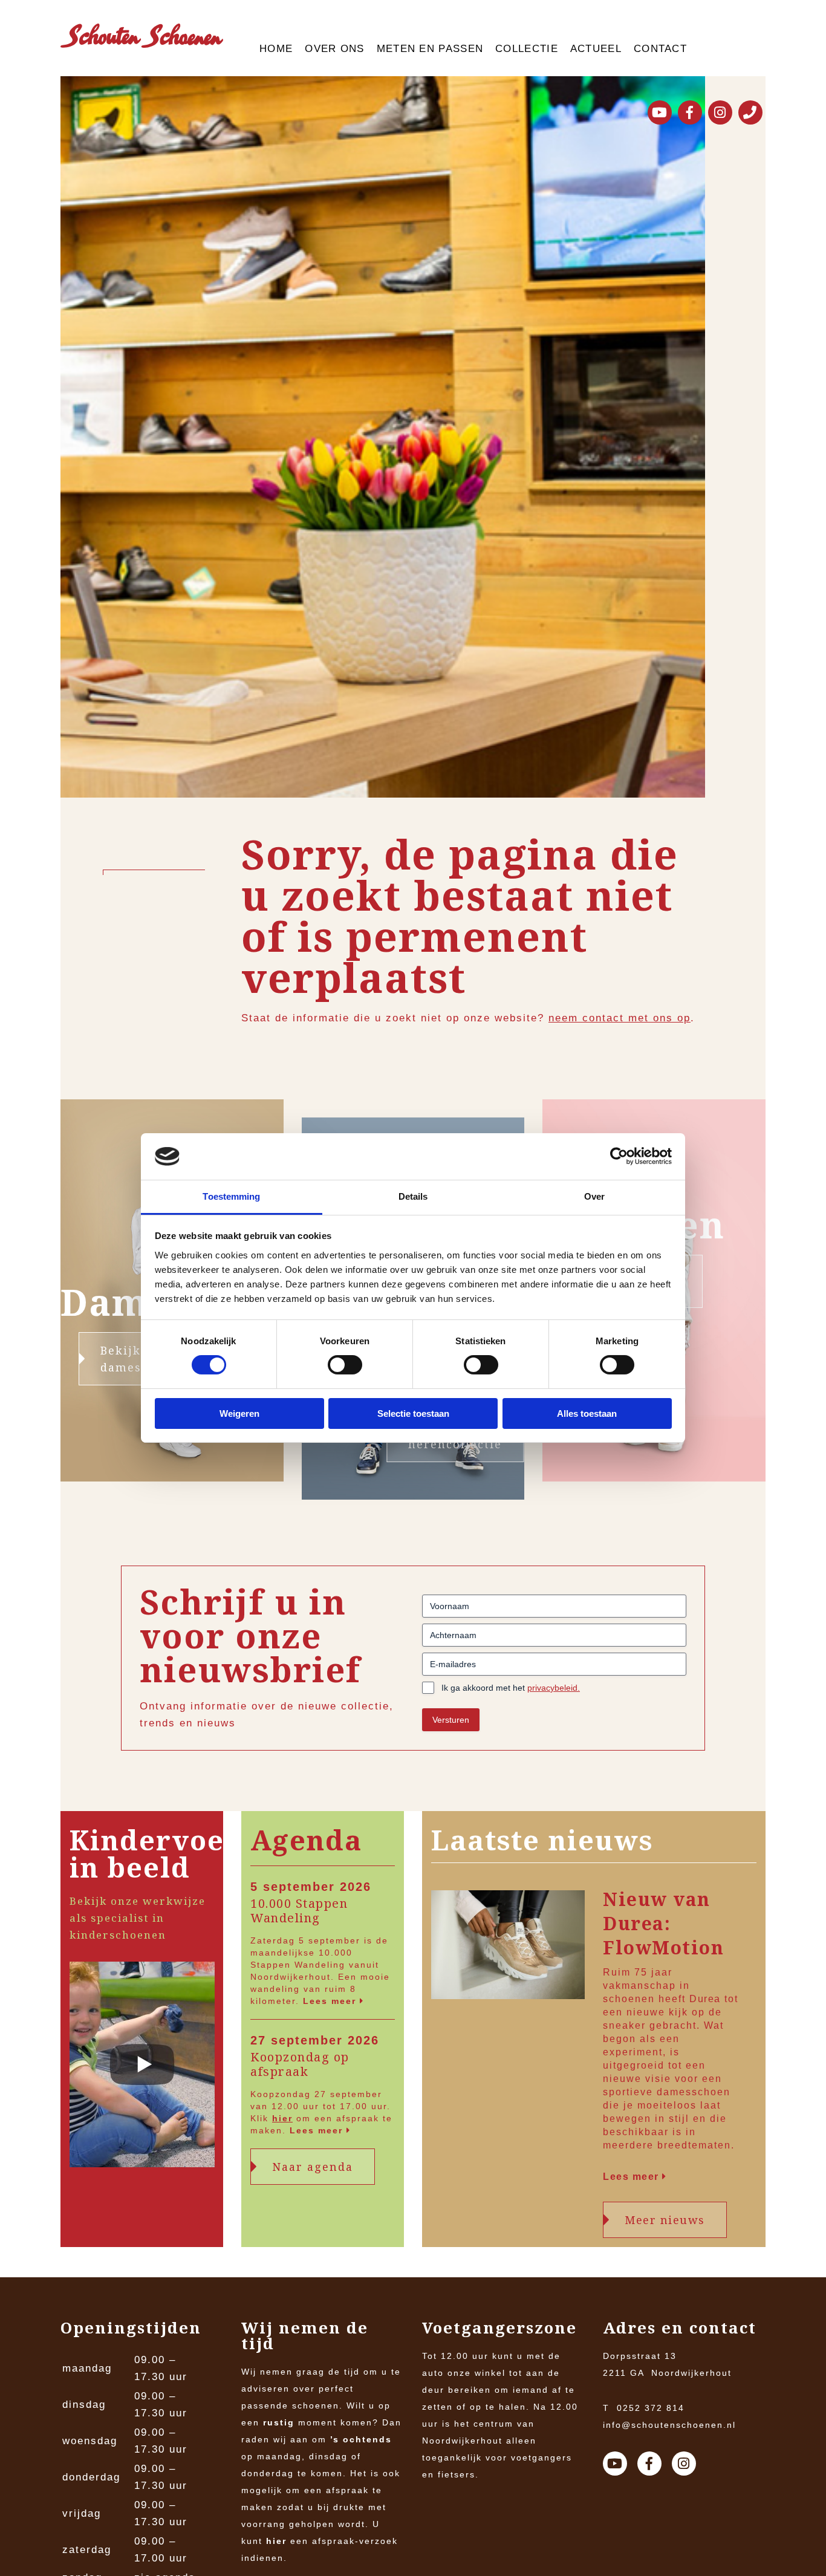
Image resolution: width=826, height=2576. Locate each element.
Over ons (334, 49)
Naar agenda (313, 2167)
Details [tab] (413, 1196)
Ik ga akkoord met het (511, 1688)
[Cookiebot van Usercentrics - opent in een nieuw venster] (619, 1156)
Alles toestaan (587, 1413)
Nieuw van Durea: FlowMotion (663, 1924)
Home (276, 49)
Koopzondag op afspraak (300, 2064)
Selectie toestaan (413, 1413)
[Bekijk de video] (142, 2067)
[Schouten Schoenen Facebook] (690, 112)
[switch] (345, 1365)
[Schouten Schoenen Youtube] (660, 112)
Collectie (527, 49)
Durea (705, 1999)
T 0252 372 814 (644, 2408)
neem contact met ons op (619, 1018)
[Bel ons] (750, 112)
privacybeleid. (554, 1688)
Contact (660, 49)
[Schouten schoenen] (142, 38)
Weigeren (239, 1413)
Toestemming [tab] (231, 1196)
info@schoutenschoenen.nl (669, 2425)
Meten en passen (430, 49)
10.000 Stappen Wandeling (299, 1911)
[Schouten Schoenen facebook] (649, 2464)
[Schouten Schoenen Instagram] (720, 112)
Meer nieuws (665, 2220)
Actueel (596, 49)
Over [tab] (594, 1196)
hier (282, 2118)
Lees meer (331, 2001)
